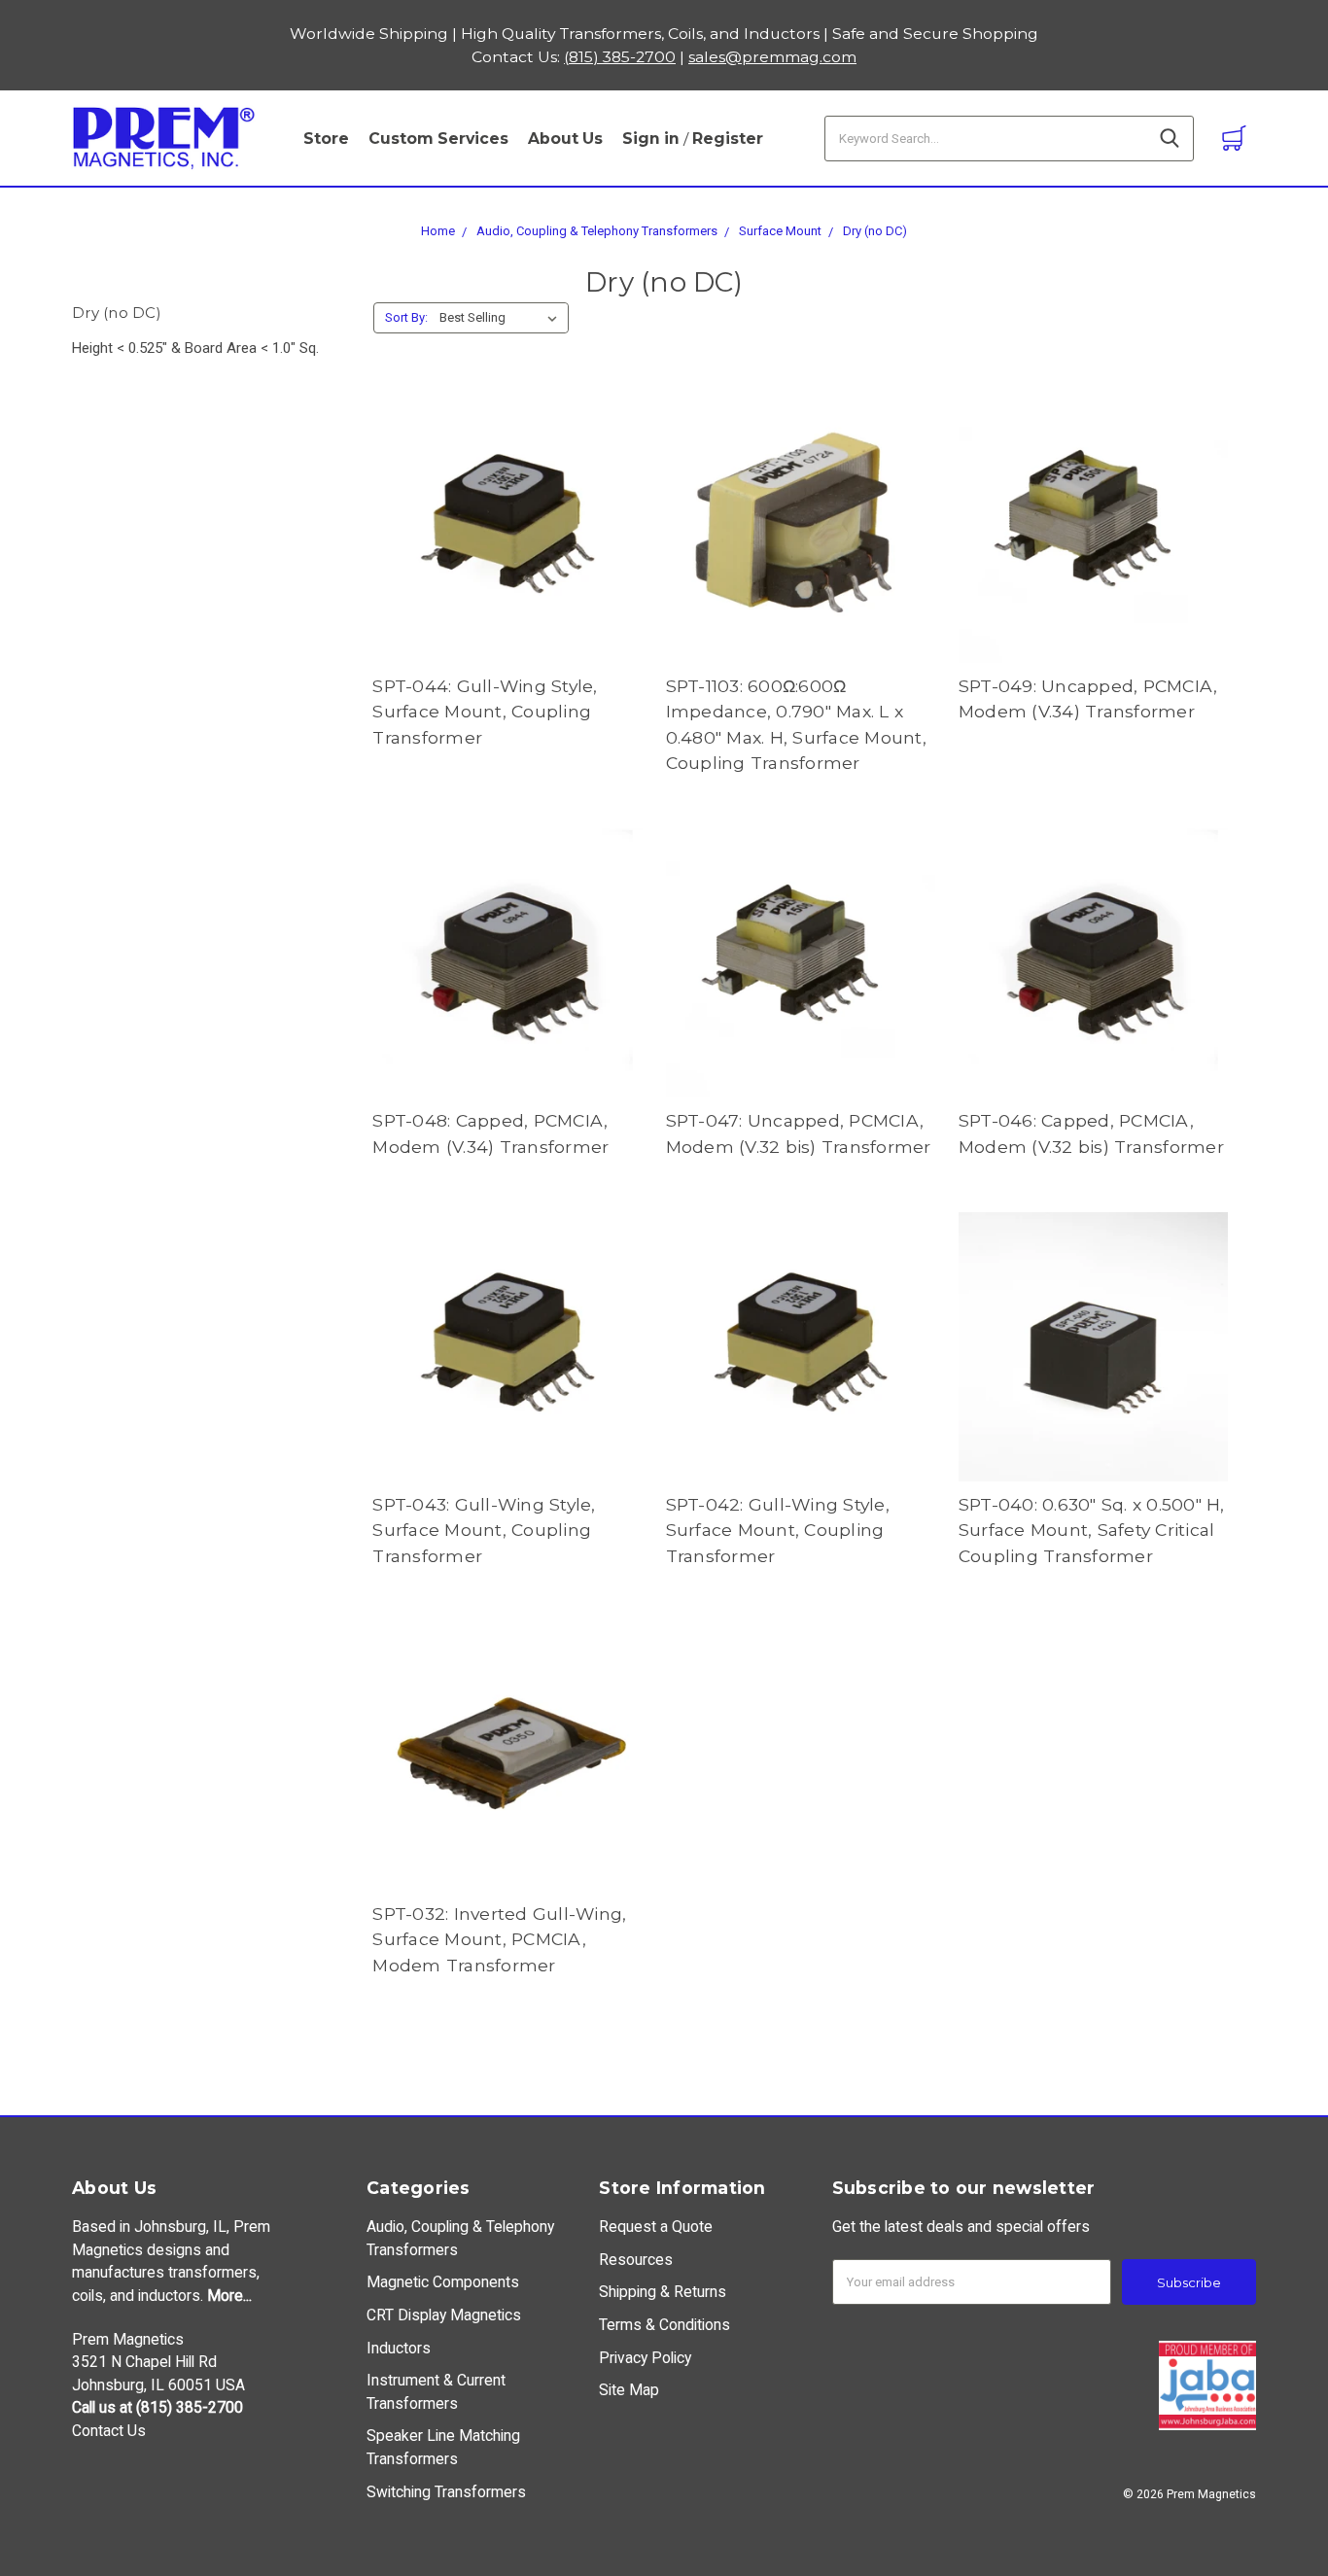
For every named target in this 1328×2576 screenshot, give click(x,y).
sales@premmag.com (772, 57)
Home (438, 231)
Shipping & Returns (663, 2292)
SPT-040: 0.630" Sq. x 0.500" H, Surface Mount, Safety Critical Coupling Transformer (1092, 1530)
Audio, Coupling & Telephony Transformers (597, 231)
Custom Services (438, 139)
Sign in (651, 139)
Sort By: (406, 317)
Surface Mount (780, 231)
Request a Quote (656, 2227)
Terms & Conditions (664, 2325)
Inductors (399, 2348)
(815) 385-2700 (620, 57)
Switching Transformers (446, 2492)
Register (728, 139)
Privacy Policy (645, 2358)
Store (326, 139)
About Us (565, 139)
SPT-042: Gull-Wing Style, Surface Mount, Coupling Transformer (778, 1530)
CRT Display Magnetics (444, 2315)
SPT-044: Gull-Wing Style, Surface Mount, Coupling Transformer (485, 712)
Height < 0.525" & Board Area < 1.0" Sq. (195, 348)
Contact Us (109, 2431)
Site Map (629, 2390)
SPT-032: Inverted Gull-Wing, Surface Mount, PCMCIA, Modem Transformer (499, 1939)
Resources (636, 2260)
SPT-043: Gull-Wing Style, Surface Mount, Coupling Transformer (484, 1530)
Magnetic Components (443, 2282)
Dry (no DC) (875, 231)
